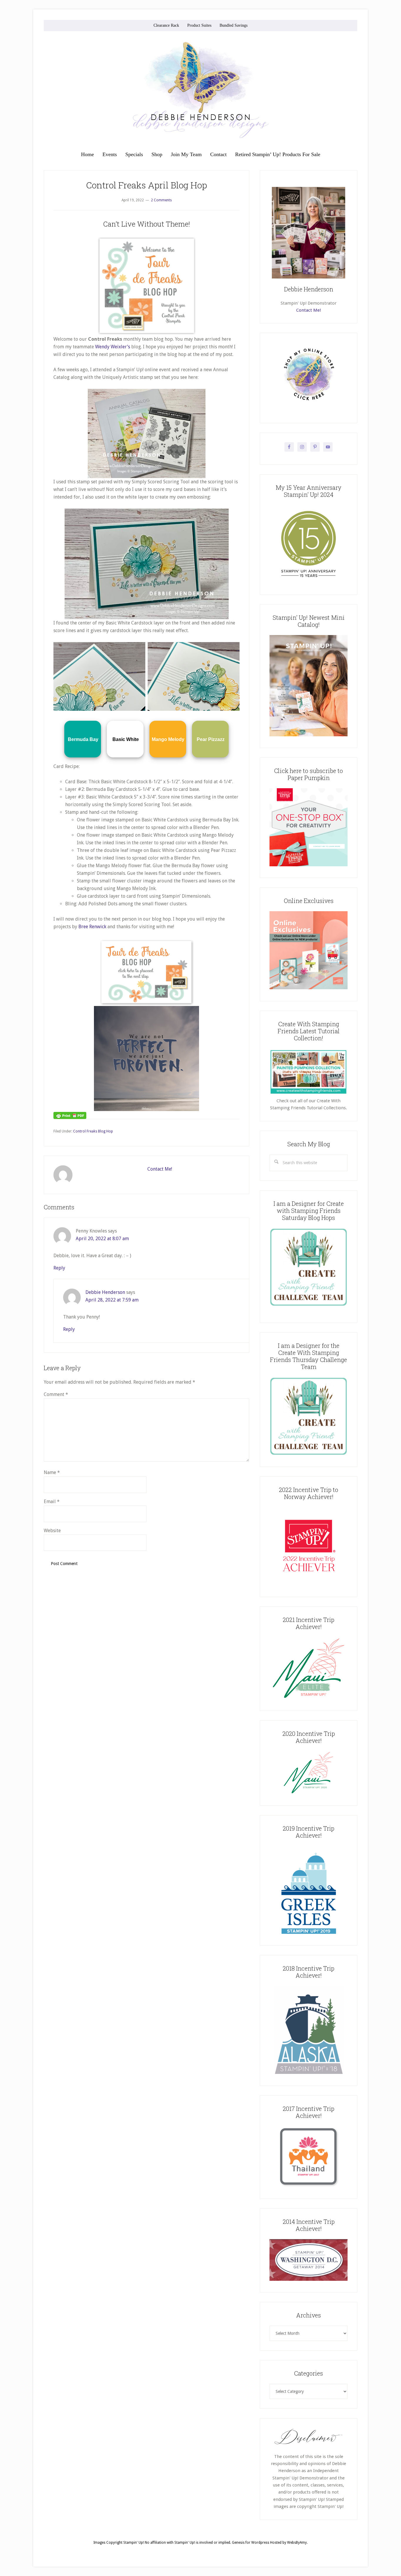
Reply (59, 1268)
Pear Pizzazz (211, 739)
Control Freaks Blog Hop (93, 1131)
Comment (56, 1394)
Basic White (126, 739)
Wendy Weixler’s (113, 347)
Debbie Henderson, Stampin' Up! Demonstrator (201, 90)
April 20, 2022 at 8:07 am (102, 1239)
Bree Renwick (92, 927)
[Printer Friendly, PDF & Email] (70, 1115)
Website (52, 1531)
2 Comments (161, 200)
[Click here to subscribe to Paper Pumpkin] (309, 865)
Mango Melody (168, 739)
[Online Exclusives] (309, 988)
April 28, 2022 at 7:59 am (112, 1300)
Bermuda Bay (83, 739)
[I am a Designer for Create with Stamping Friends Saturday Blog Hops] (309, 1267)
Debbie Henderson (105, 1292)
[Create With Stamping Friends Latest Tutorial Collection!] (309, 1094)
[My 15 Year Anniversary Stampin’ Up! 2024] (309, 582)
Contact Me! (160, 1169)
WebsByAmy (297, 2543)
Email (52, 1501)
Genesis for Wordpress (251, 2543)
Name (52, 1472)
